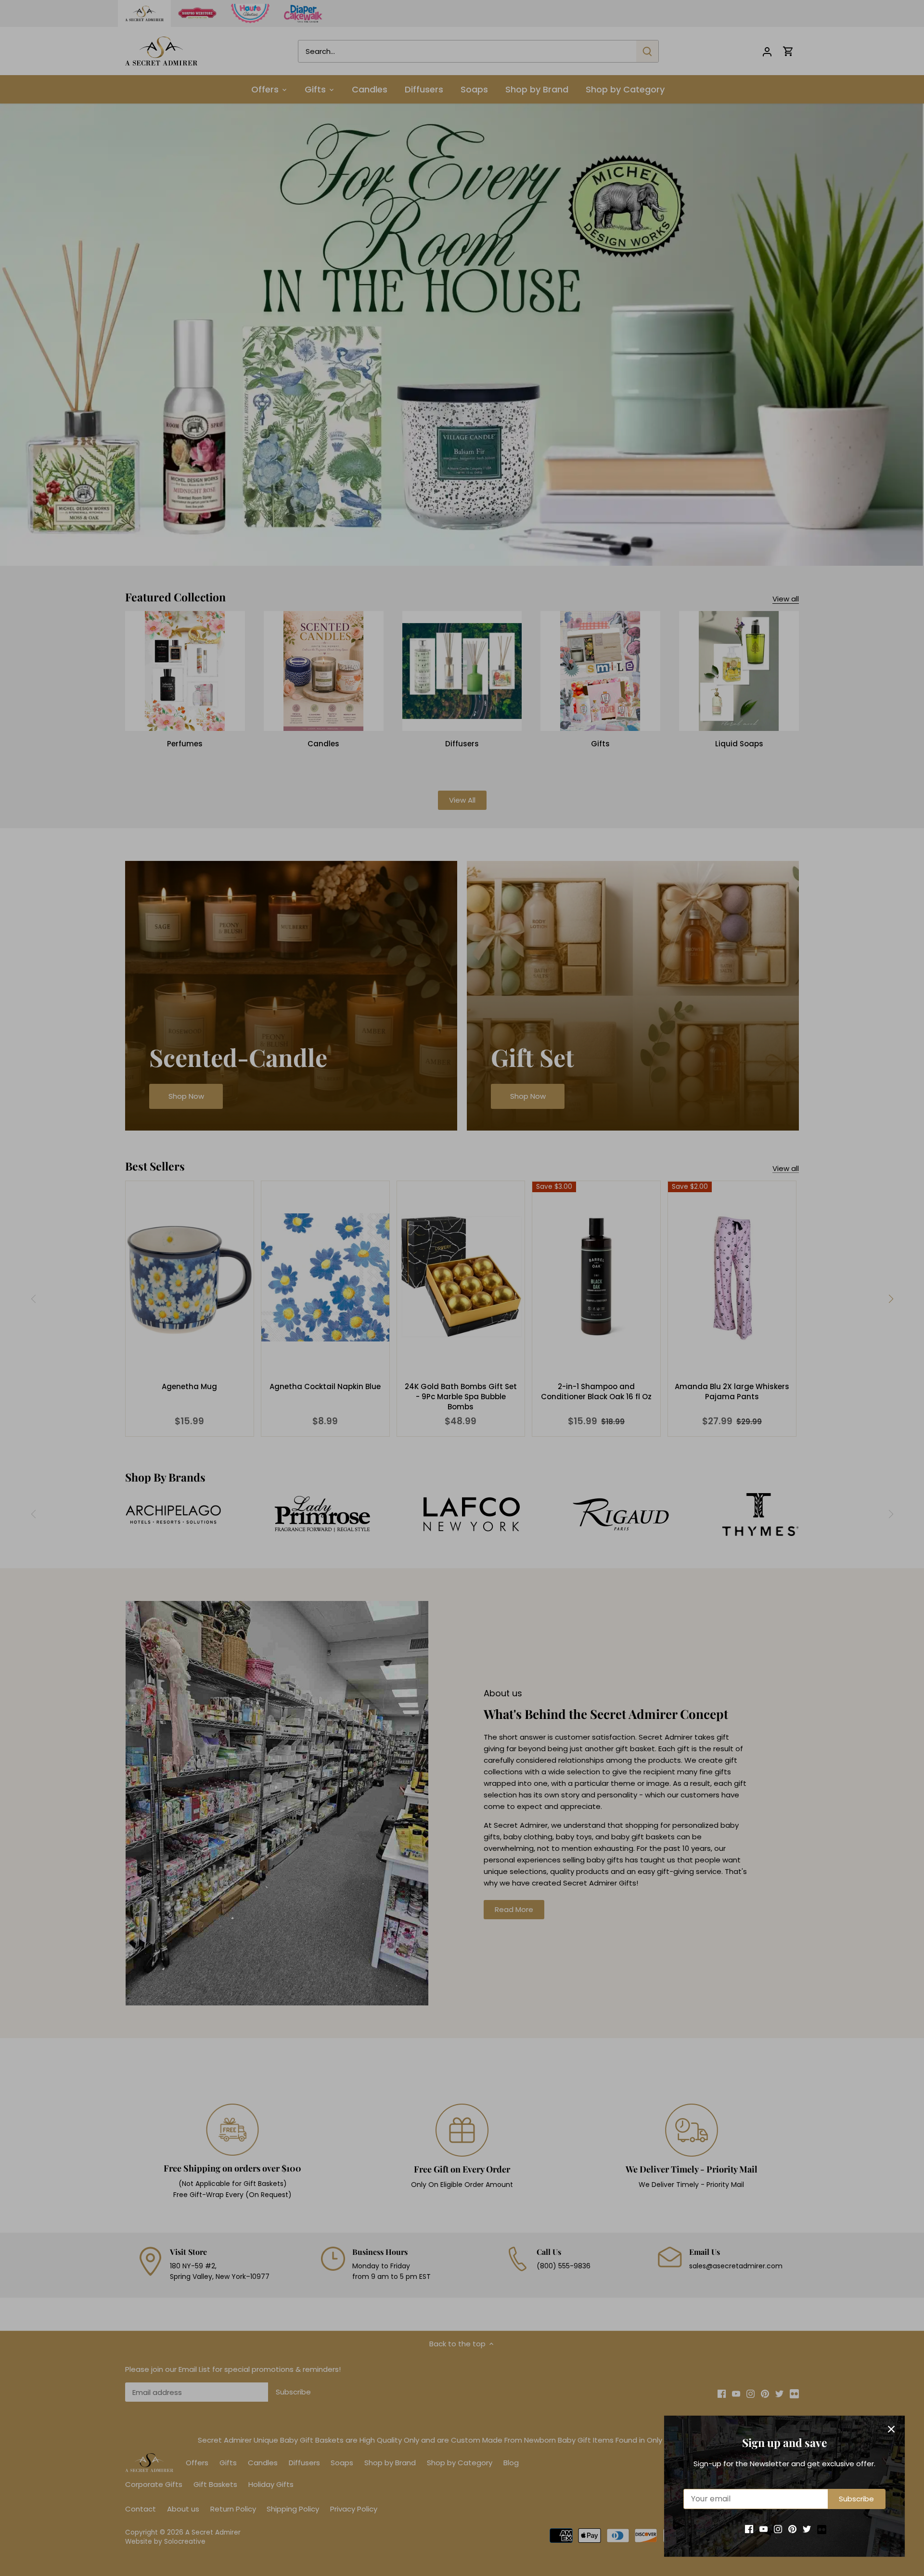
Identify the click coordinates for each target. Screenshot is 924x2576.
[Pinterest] (792, 2529)
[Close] (891, 2429)
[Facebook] (749, 2529)
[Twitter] (807, 2529)
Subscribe (856, 2499)
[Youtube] (764, 2529)
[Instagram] (778, 2529)
